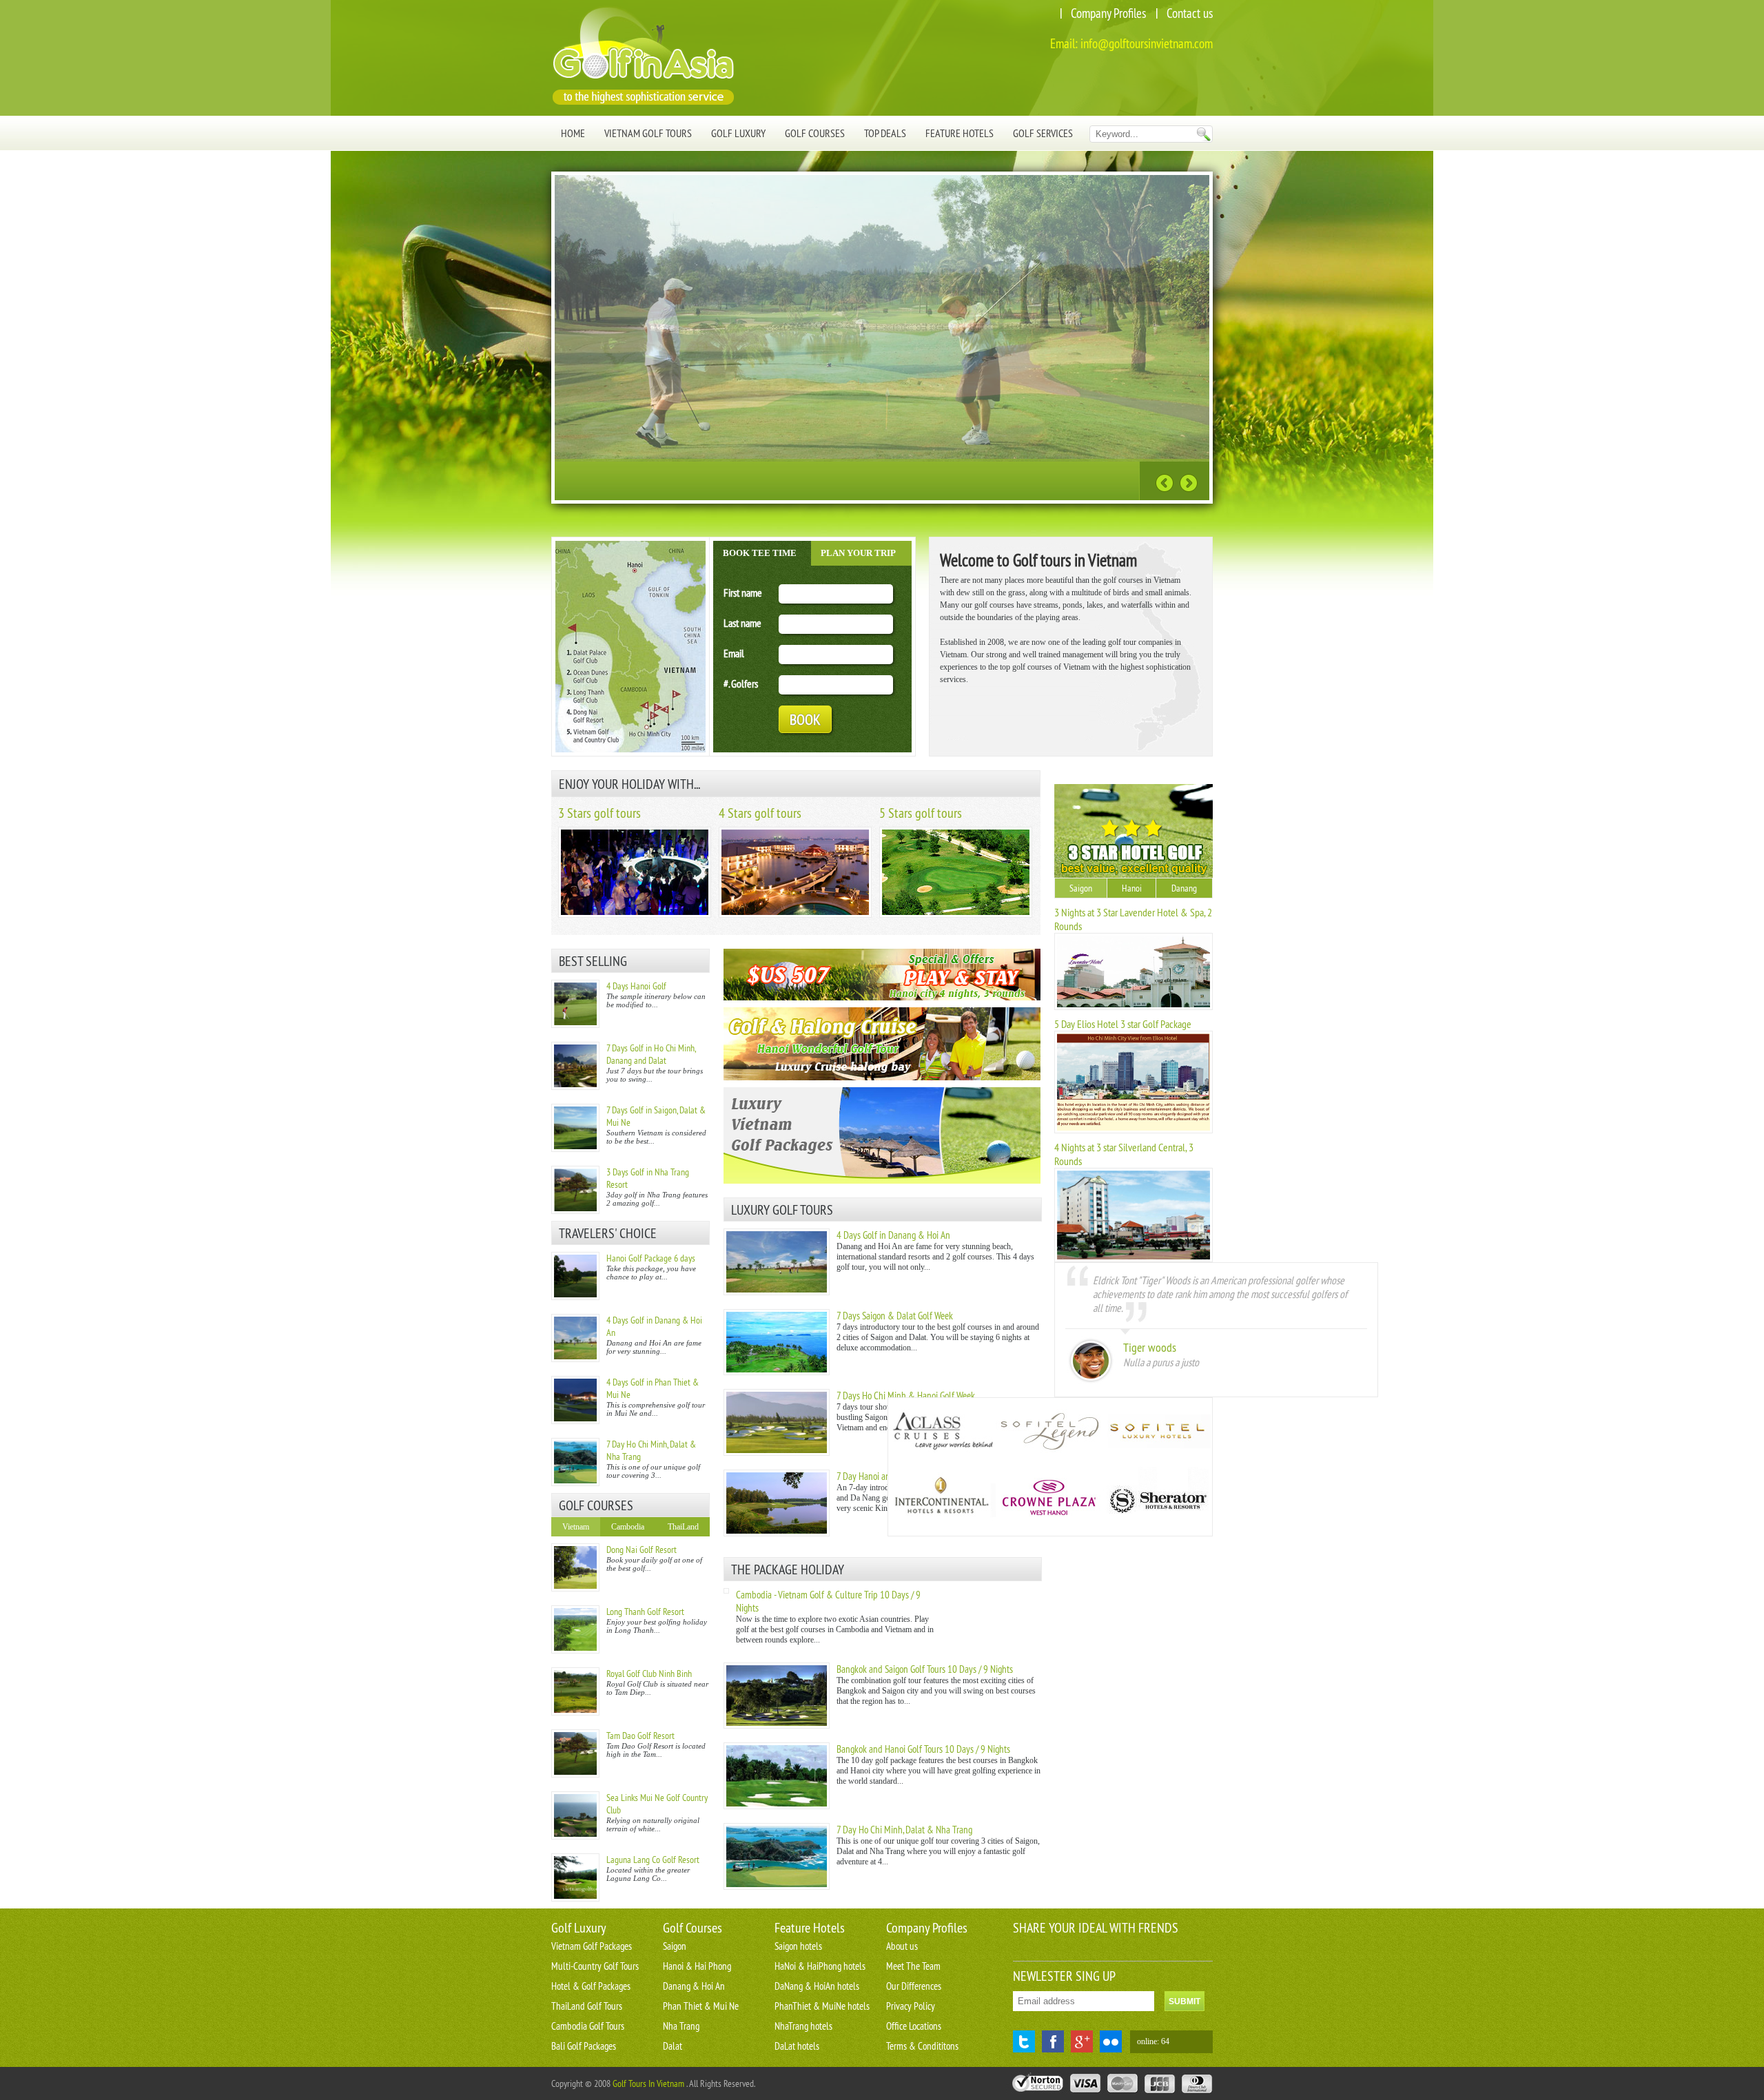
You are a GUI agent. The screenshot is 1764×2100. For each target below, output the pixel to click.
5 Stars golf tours (921, 813)
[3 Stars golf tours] (635, 915)
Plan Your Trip (858, 553)
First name (743, 593)
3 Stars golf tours (599, 813)
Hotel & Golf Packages (591, 1986)
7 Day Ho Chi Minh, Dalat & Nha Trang (904, 1830)
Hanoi (1132, 888)
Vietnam (576, 1527)
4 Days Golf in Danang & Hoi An (893, 1235)
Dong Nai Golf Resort (642, 1550)
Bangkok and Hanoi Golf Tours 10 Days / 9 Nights (923, 1749)
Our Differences (914, 1986)
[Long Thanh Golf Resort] (575, 1629)
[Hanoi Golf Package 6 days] (575, 1276)
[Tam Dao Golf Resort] (575, 1753)
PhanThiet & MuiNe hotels (822, 2006)
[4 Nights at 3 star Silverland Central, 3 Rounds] (1134, 1259)
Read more (1095, 480)
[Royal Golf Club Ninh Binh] (575, 1691)
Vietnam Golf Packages (592, 1946)
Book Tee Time (760, 553)
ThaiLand (683, 1527)
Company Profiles (1108, 13)
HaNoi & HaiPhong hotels (820, 1966)
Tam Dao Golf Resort (640, 1736)
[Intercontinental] (942, 1501)
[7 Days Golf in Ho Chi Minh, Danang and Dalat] (575, 1066)
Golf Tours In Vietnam (648, 2083)
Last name (742, 623)
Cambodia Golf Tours (588, 2026)
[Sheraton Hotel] (1157, 1501)
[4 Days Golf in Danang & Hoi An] (575, 1338)
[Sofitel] (1157, 1432)
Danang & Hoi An (694, 1986)
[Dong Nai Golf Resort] (575, 1567)
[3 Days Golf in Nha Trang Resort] (575, 1190)
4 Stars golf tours (760, 813)
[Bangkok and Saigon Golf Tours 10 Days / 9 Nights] (777, 1726)
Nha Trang (681, 2026)
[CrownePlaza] (1049, 1501)
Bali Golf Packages (584, 2046)
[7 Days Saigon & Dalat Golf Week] (777, 1372)
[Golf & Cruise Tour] (882, 1044)
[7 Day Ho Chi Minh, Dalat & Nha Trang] (575, 1462)
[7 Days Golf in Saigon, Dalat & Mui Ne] (575, 1128)
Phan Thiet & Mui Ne (701, 2006)
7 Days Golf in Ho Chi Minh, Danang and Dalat (651, 1054)
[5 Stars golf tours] (956, 915)
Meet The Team (913, 1966)
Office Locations (914, 2026)
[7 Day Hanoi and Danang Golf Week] (777, 1534)
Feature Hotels (960, 133)
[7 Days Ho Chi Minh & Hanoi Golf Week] (777, 1453)
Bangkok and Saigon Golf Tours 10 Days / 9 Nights (925, 1669)
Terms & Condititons (922, 2046)
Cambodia (628, 1527)
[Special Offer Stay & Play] (882, 975)
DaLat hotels (797, 2046)
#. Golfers (741, 683)
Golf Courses (815, 133)
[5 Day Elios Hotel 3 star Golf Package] (1134, 1131)
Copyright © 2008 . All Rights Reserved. (653, 2083)
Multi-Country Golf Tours (595, 1966)
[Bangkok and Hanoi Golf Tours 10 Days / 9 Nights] (777, 1806)
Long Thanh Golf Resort (645, 1612)
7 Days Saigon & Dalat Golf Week (895, 1316)
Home (573, 133)
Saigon (1081, 888)
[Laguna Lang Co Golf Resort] (575, 1877)
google (1082, 2041)
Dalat (673, 2046)
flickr (1111, 2041)
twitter (1024, 2041)
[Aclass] (942, 1432)
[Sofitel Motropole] (1049, 1432)
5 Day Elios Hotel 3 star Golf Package (1123, 1024)
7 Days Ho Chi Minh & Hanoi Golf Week (906, 1396)
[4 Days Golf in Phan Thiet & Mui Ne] (575, 1400)
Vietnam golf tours (648, 133)
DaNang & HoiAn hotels (817, 1986)
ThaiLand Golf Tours (587, 2006)
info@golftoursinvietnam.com (1147, 43)
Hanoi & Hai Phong (697, 1966)
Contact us (1190, 13)
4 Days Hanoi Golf (636, 986)
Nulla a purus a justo (1161, 1362)
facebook (1053, 2041)
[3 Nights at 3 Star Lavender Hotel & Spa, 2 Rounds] (1134, 1007)
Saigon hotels (798, 1946)
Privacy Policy (911, 2006)
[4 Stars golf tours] (795, 915)
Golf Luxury (738, 133)
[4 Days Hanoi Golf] (575, 1004)
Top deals (885, 133)
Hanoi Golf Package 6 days (651, 1258)
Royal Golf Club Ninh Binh (649, 1674)
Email (734, 653)
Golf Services (1043, 133)
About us (902, 1946)
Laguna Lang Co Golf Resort (653, 1860)
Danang (1184, 888)
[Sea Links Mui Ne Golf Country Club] (575, 1815)
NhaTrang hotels (803, 2026)
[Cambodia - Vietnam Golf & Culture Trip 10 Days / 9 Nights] (726, 1591)
